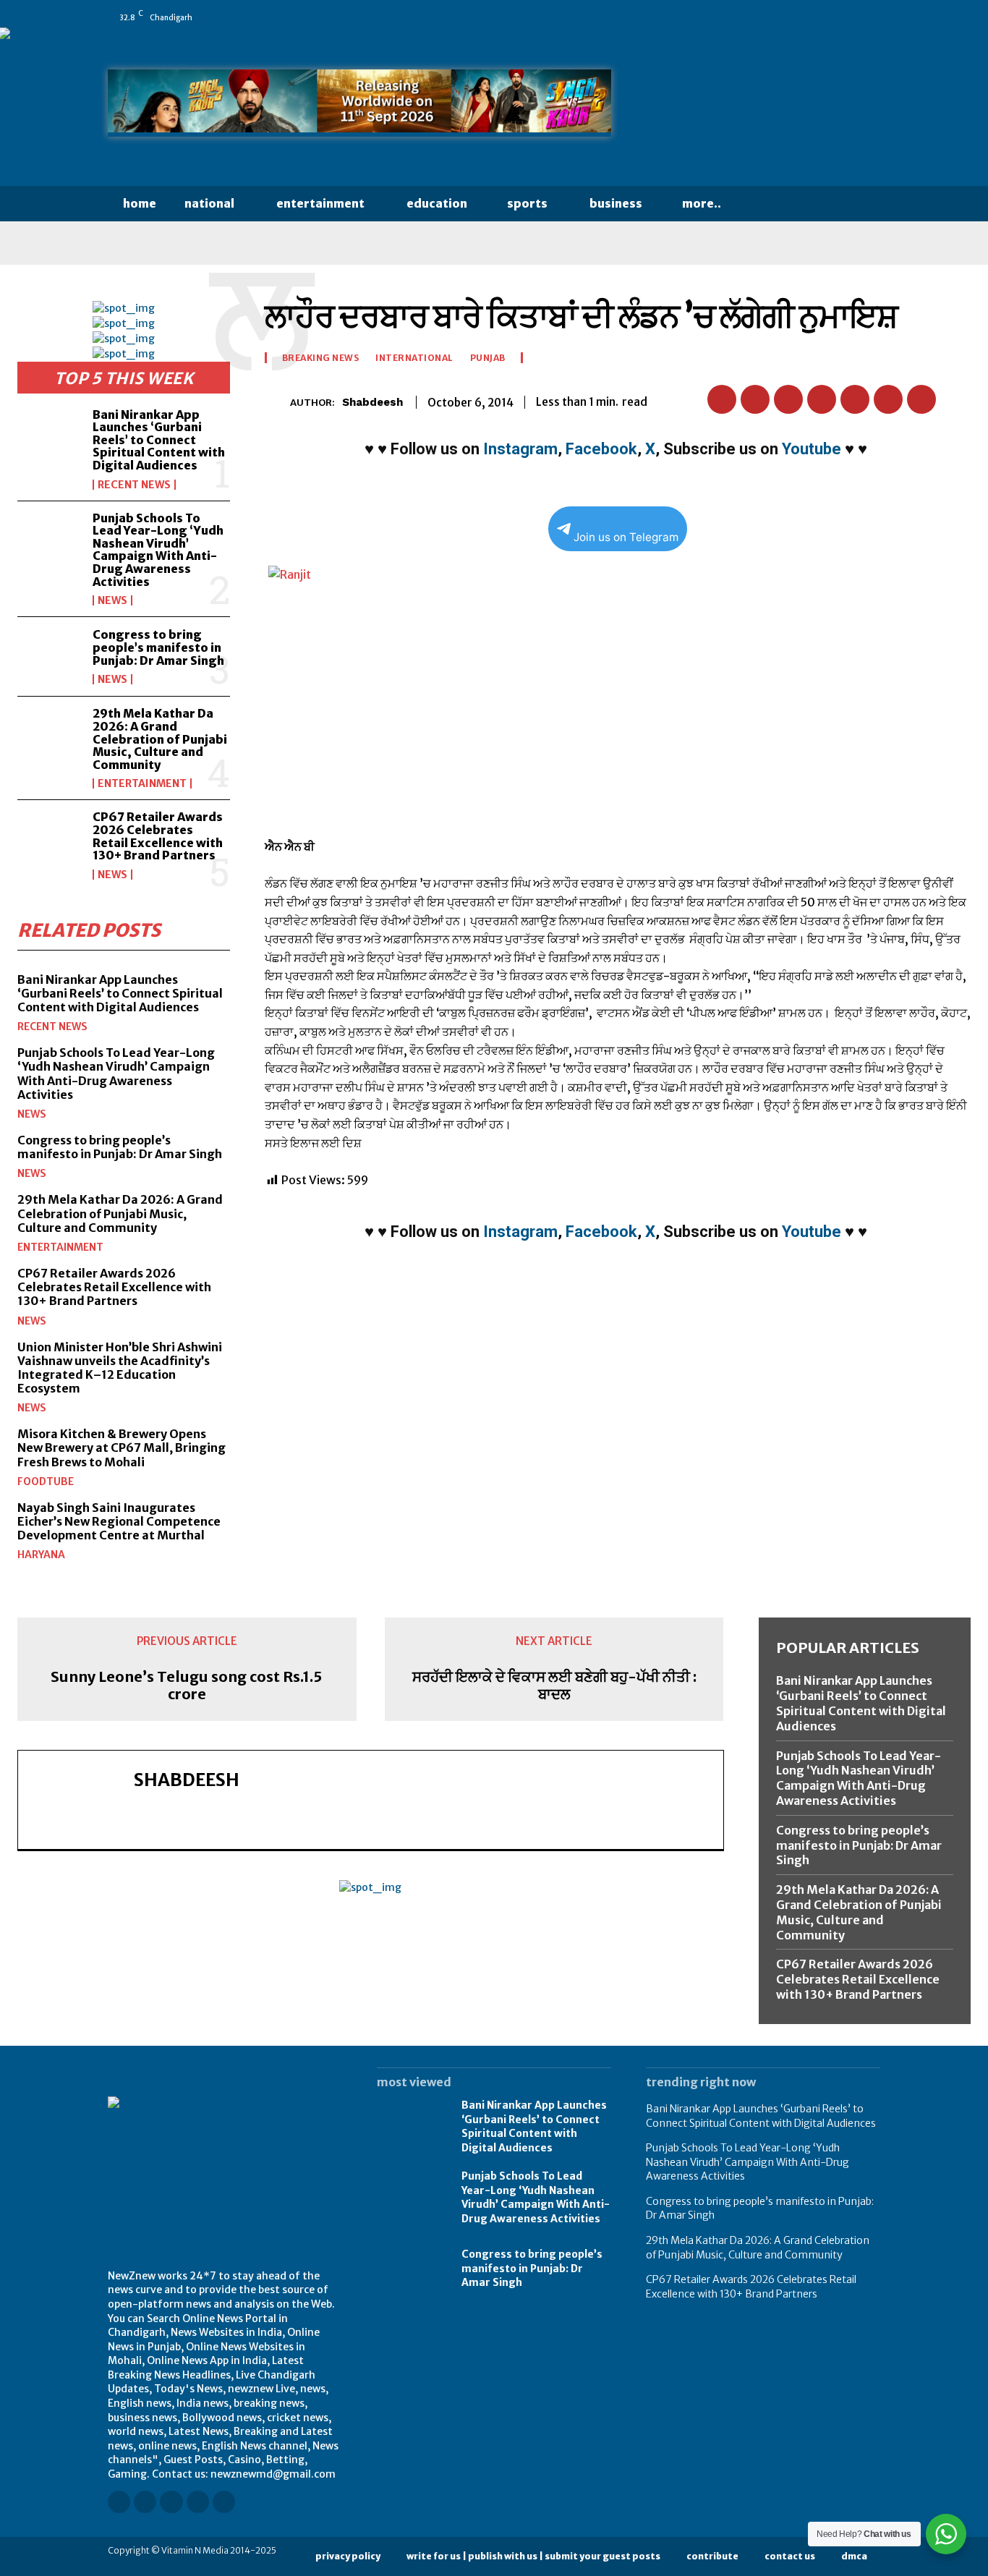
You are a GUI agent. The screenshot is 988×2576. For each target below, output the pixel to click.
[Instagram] (772, 17)
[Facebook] (752, 17)
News (112, 600)
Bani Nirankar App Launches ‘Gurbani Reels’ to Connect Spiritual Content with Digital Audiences (159, 440)
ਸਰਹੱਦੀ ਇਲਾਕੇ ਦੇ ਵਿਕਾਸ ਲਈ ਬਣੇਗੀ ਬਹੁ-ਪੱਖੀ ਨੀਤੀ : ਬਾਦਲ (554, 1686)
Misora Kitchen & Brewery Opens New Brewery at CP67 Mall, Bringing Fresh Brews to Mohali (122, 1448)
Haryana (41, 1555)
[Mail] (813, 17)
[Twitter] (853, 17)
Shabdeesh (372, 402)
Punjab (488, 358)
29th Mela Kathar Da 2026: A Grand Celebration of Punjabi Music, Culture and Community (160, 739)
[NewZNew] (763, 107)
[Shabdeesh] (277, 402)
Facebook (601, 449)
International (414, 358)
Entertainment (142, 783)
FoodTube (46, 1482)
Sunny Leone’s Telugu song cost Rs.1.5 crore (187, 1686)
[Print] (888, 399)
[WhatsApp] (874, 17)
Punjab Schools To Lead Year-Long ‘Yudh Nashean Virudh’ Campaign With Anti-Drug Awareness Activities (158, 550)
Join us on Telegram (626, 537)
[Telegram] (921, 399)
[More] (955, 399)
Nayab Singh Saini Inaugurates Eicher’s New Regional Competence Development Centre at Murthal (119, 1521)
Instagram (520, 449)
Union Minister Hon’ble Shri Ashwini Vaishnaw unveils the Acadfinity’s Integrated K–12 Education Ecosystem (120, 1368)
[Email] (855, 399)
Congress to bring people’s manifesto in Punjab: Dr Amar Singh (158, 647)
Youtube (812, 449)
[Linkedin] (793, 17)
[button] (764, 204)
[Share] (833, 17)
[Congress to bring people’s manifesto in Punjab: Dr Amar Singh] (49, 656)
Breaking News (321, 358)
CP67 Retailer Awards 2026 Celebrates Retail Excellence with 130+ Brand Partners (158, 836)
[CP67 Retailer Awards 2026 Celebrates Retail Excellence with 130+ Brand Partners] (49, 839)
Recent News (134, 485)
